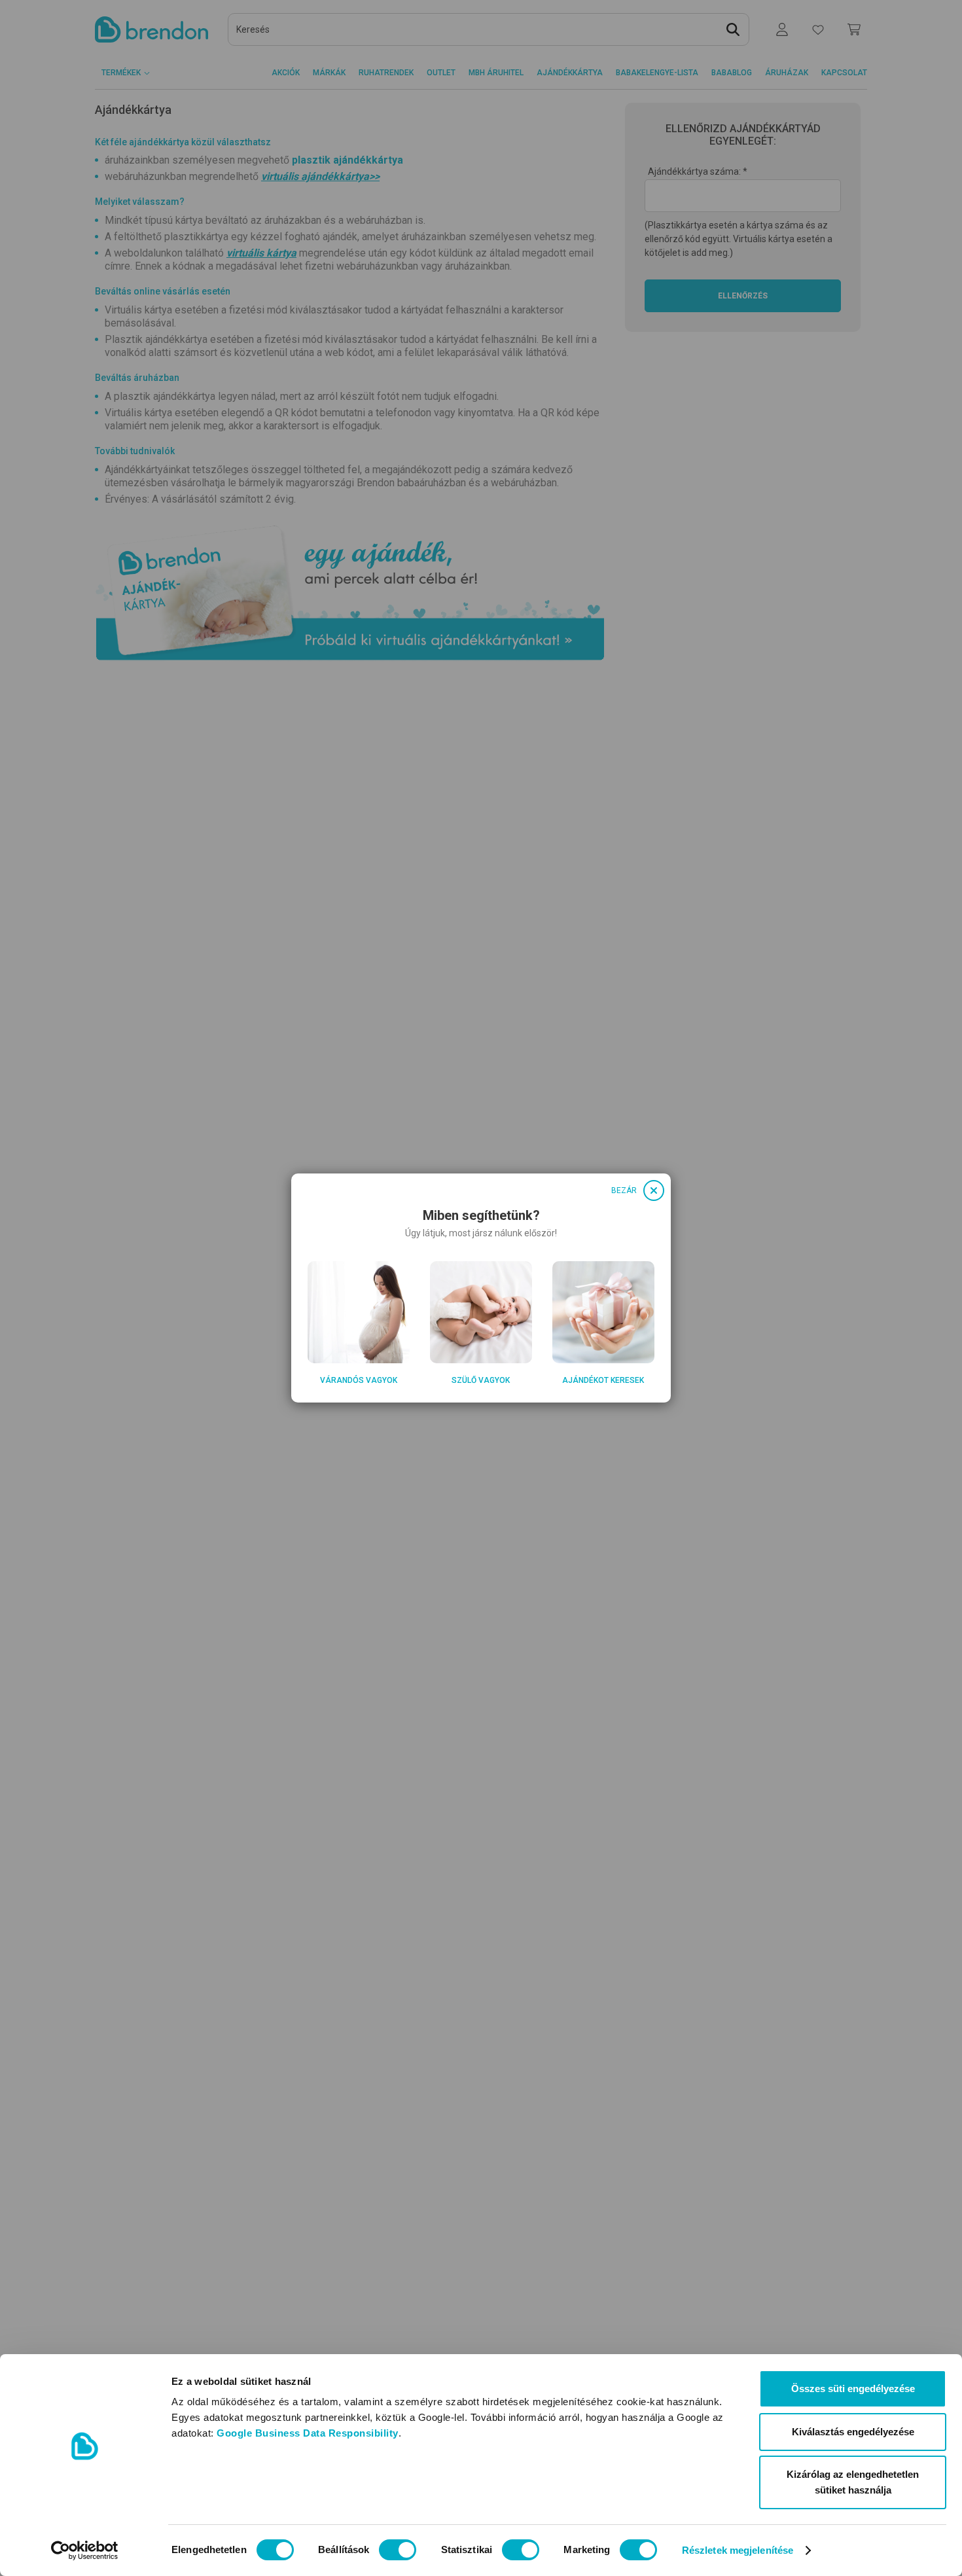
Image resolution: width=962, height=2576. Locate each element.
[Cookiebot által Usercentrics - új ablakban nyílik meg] (85, 2550)
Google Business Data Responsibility (308, 2433)
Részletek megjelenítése (738, 2550)
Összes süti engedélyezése (853, 2388)
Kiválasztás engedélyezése (853, 2432)
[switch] (398, 2550)
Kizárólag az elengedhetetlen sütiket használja (853, 2482)
